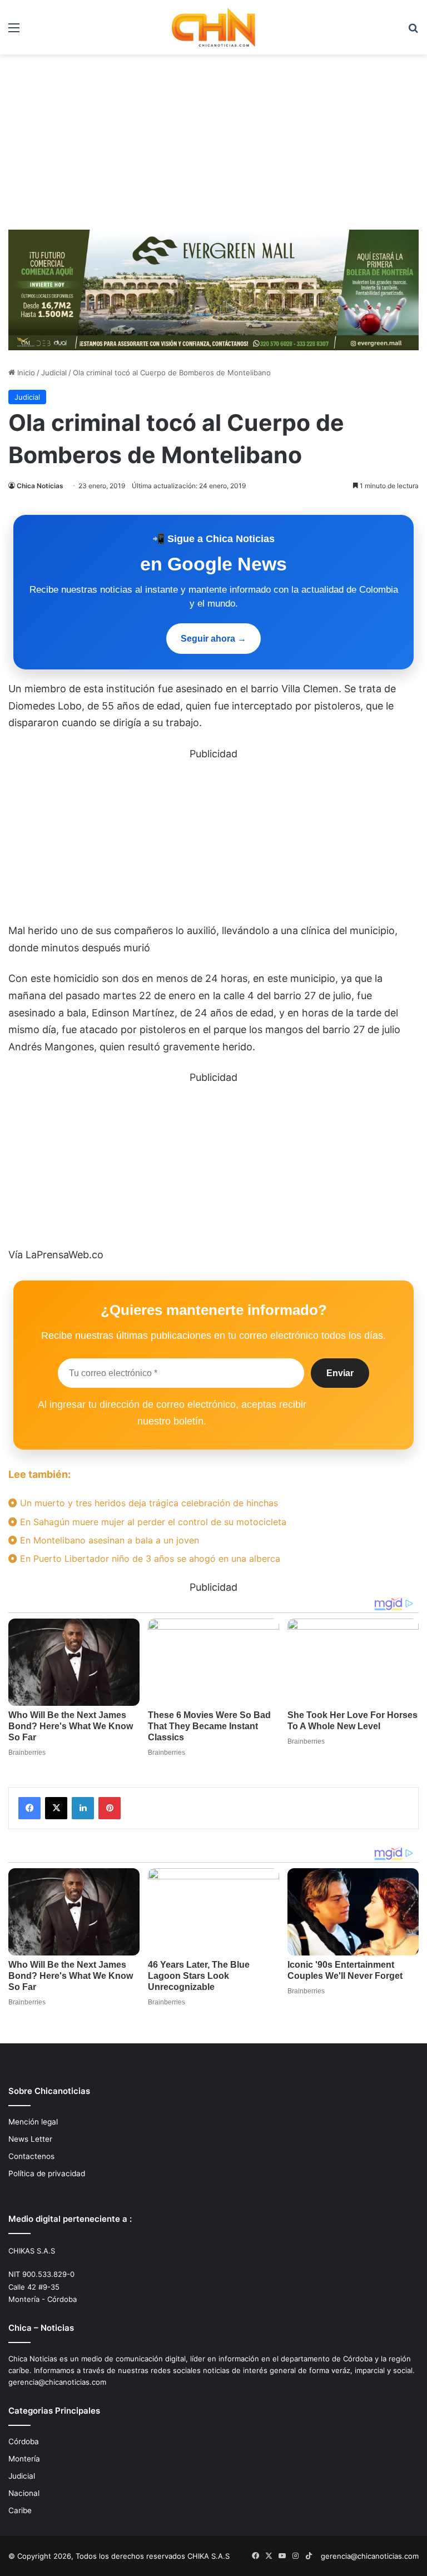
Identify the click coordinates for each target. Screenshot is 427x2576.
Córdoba (24, 2441)
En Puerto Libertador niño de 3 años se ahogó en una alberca (149, 1558)
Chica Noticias (40, 486)
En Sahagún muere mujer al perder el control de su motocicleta (152, 1522)
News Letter (30, 2139)
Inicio (25, 373)
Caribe (20, 2510)
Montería (24, 2459)
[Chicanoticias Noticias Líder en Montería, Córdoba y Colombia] (213, 27)
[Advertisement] (213, 138)
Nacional (24, 2493)
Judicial (54, 373)
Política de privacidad (47, 2173)
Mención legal (33, 2122)
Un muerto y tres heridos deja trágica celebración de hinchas (148, 1503)
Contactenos (31, 2156)
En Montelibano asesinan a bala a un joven (108, 1540)
